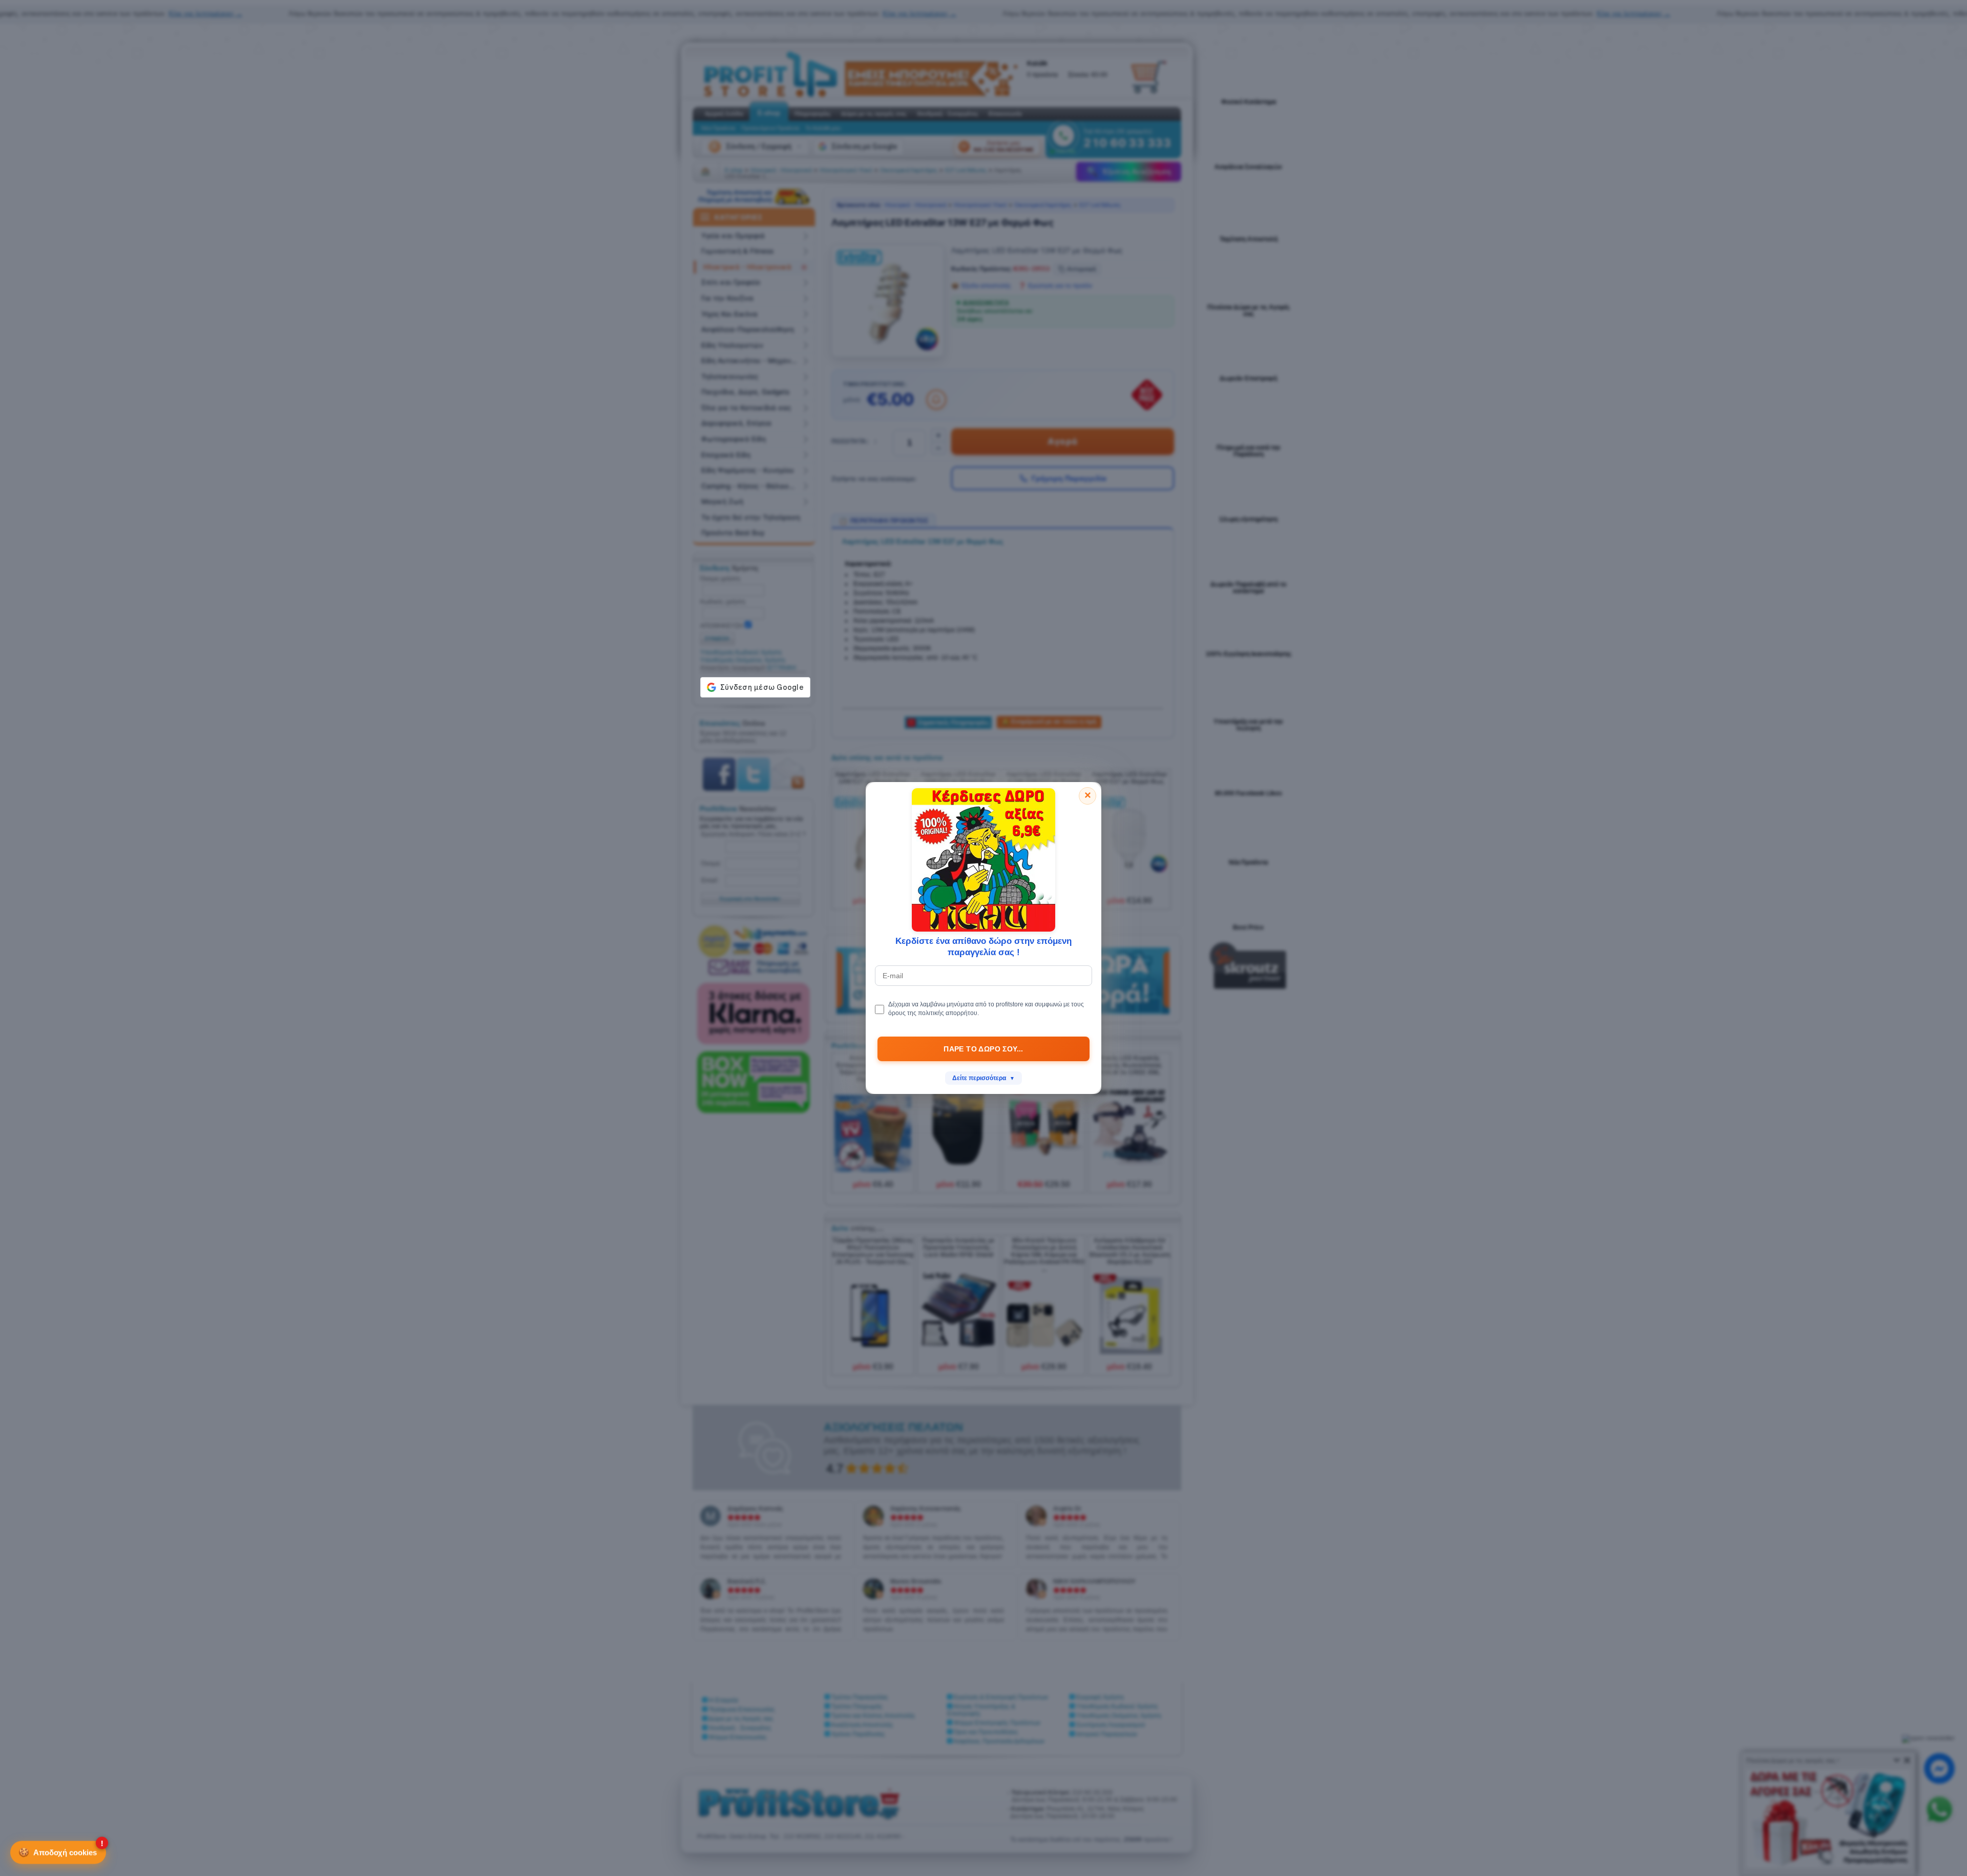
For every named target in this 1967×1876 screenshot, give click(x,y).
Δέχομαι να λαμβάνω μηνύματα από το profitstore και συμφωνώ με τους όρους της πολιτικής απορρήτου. (986, 1009)
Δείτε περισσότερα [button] (983, 1078)
